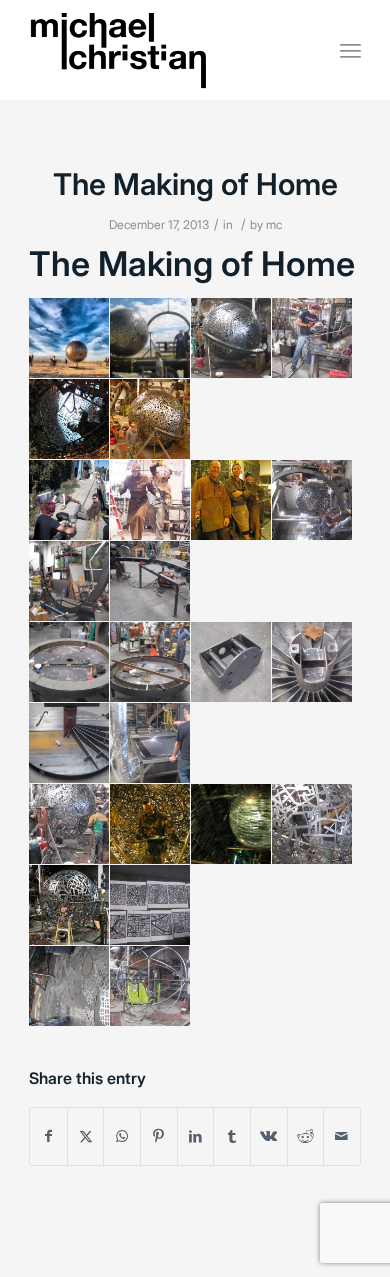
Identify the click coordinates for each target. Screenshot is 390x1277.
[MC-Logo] (161, 50)
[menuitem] (350, 50)
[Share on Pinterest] (159, 1136)
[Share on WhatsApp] (122, 1136)
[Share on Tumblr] (232, 1136)
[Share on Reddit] (306, 1136)
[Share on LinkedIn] (196, 1136)
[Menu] (350, 50)
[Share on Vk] (269, 1136)
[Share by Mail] (342, 1136)
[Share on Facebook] (48, 1136)
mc (274, 224)
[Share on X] (86, 1136)
